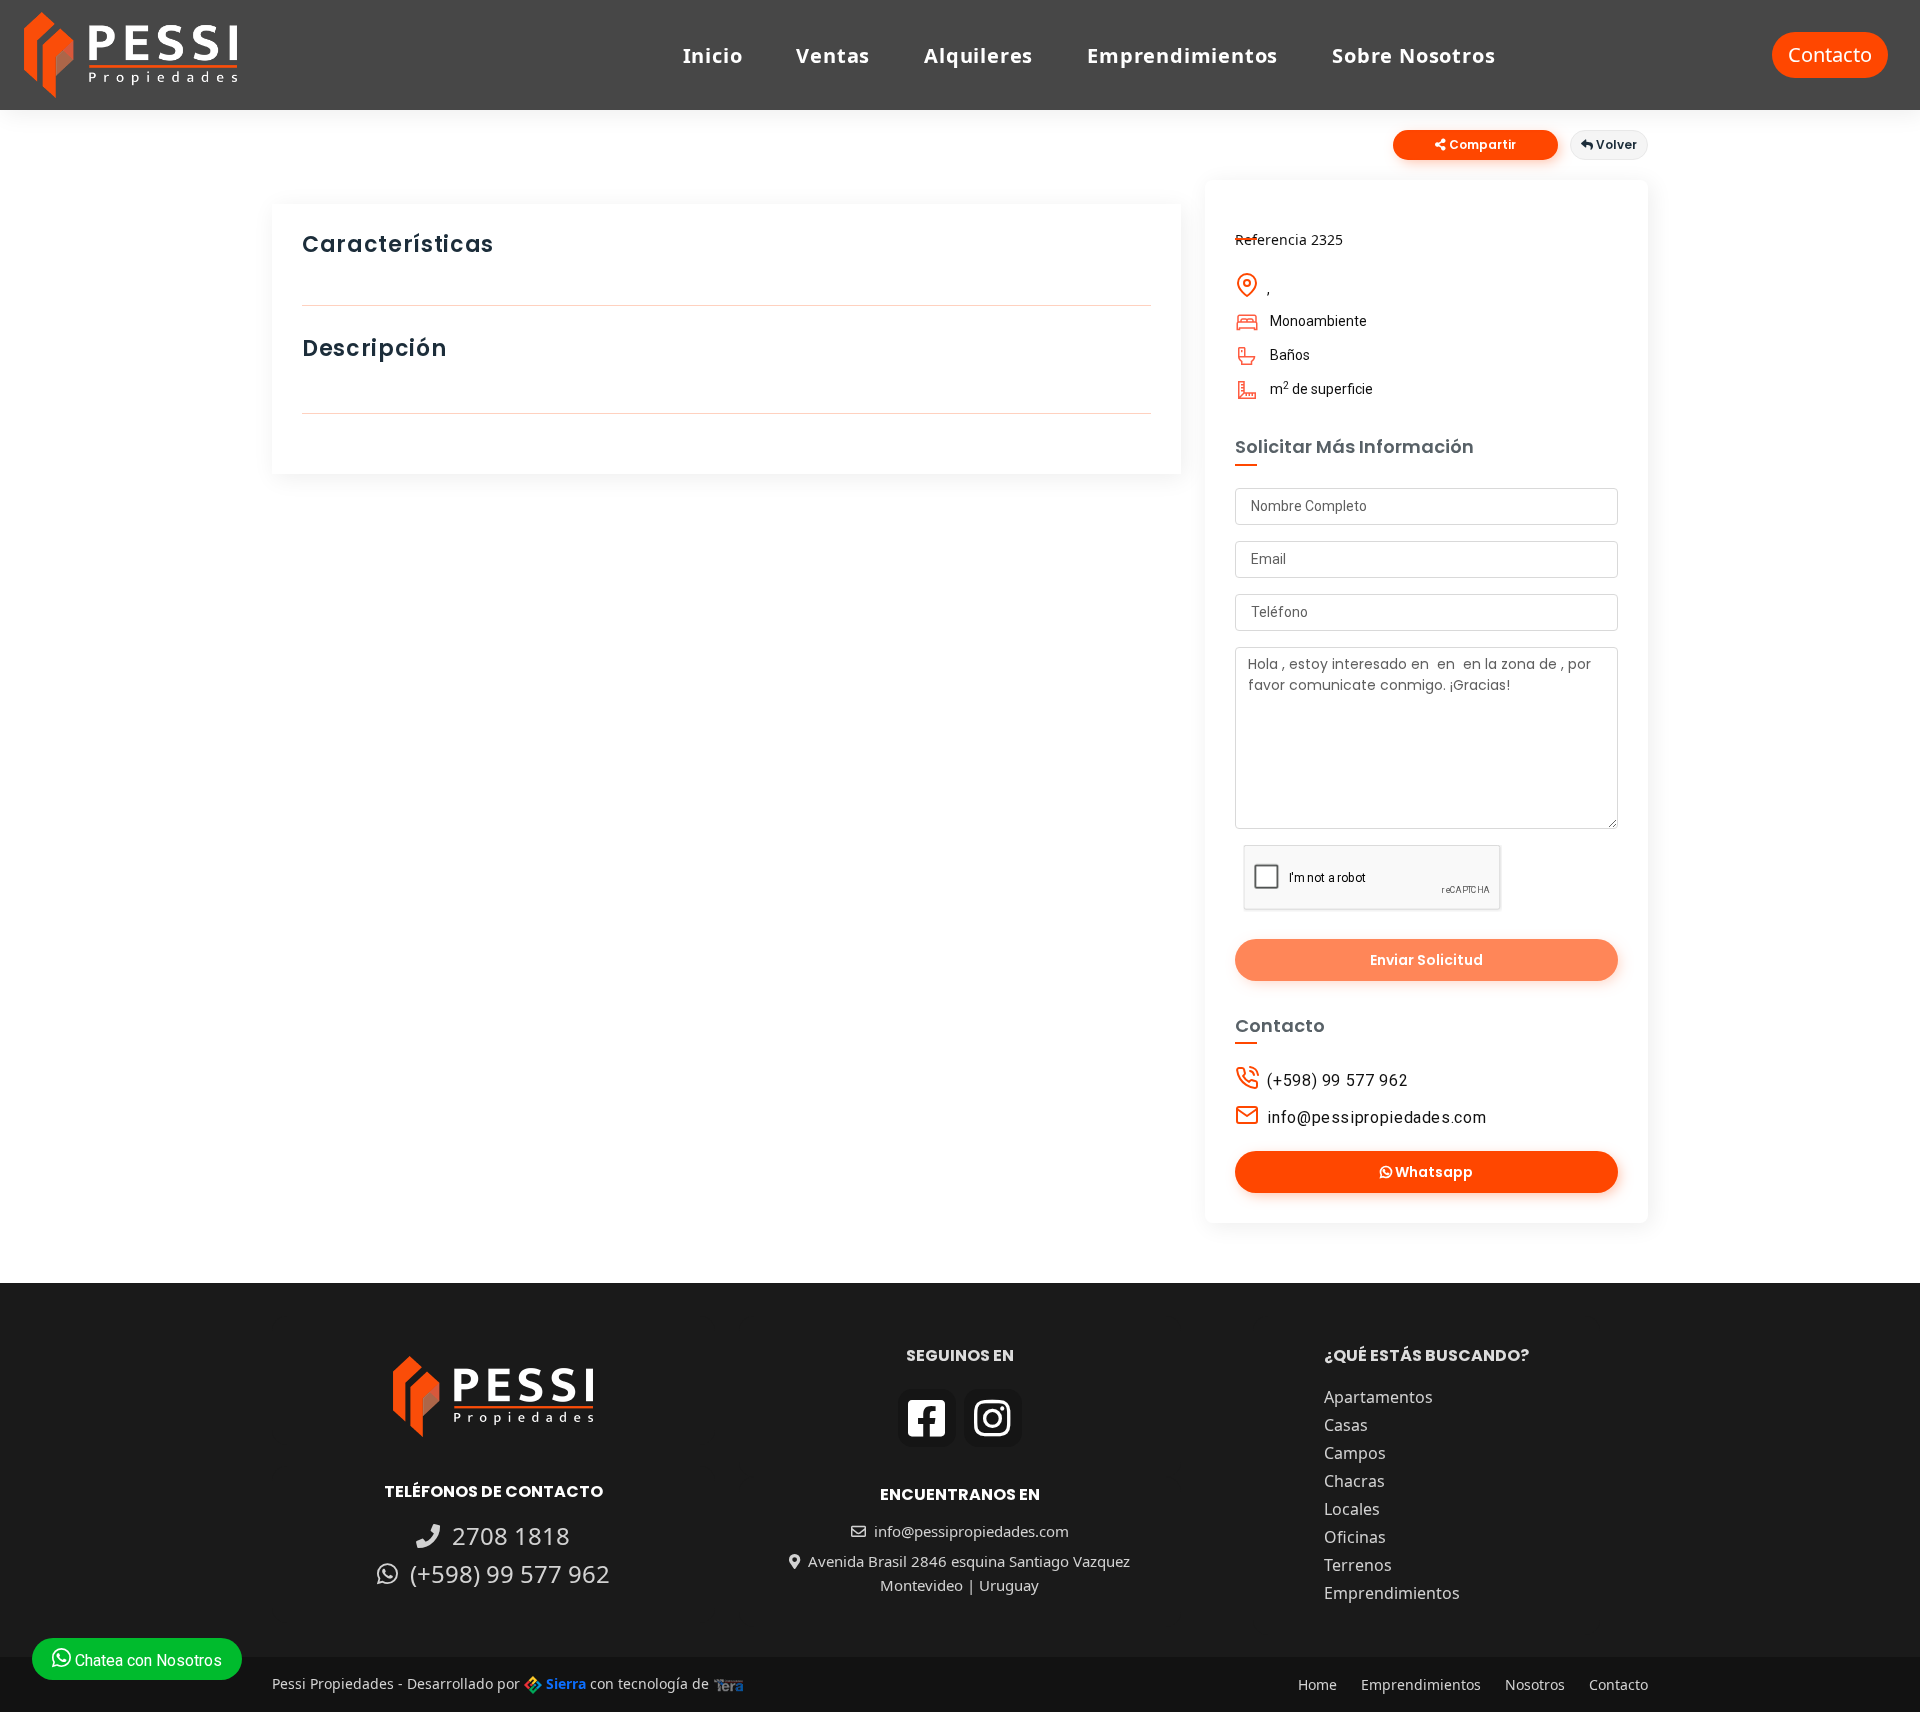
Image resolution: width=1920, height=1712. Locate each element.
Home (1317, 1684)
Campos (1355, 1453)
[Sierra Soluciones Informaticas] (729, 1683)
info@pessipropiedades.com (1376, 1117)
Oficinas (1355, 1537)
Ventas (833, 55)
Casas (1346, 1425)
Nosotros (1535, 1684)
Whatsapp (1432, 1172)
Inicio (713, 55)
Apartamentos (1378, 1397)
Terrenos (1358, 1565)
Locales (1352, 1509)
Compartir (1481, 144)
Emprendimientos (1182, 55)
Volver (1615, 144)
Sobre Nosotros (1413, 55)
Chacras (1354, 1481)
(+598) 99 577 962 (1337, 1080)
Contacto (1830, 54)
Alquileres (978, 55)
